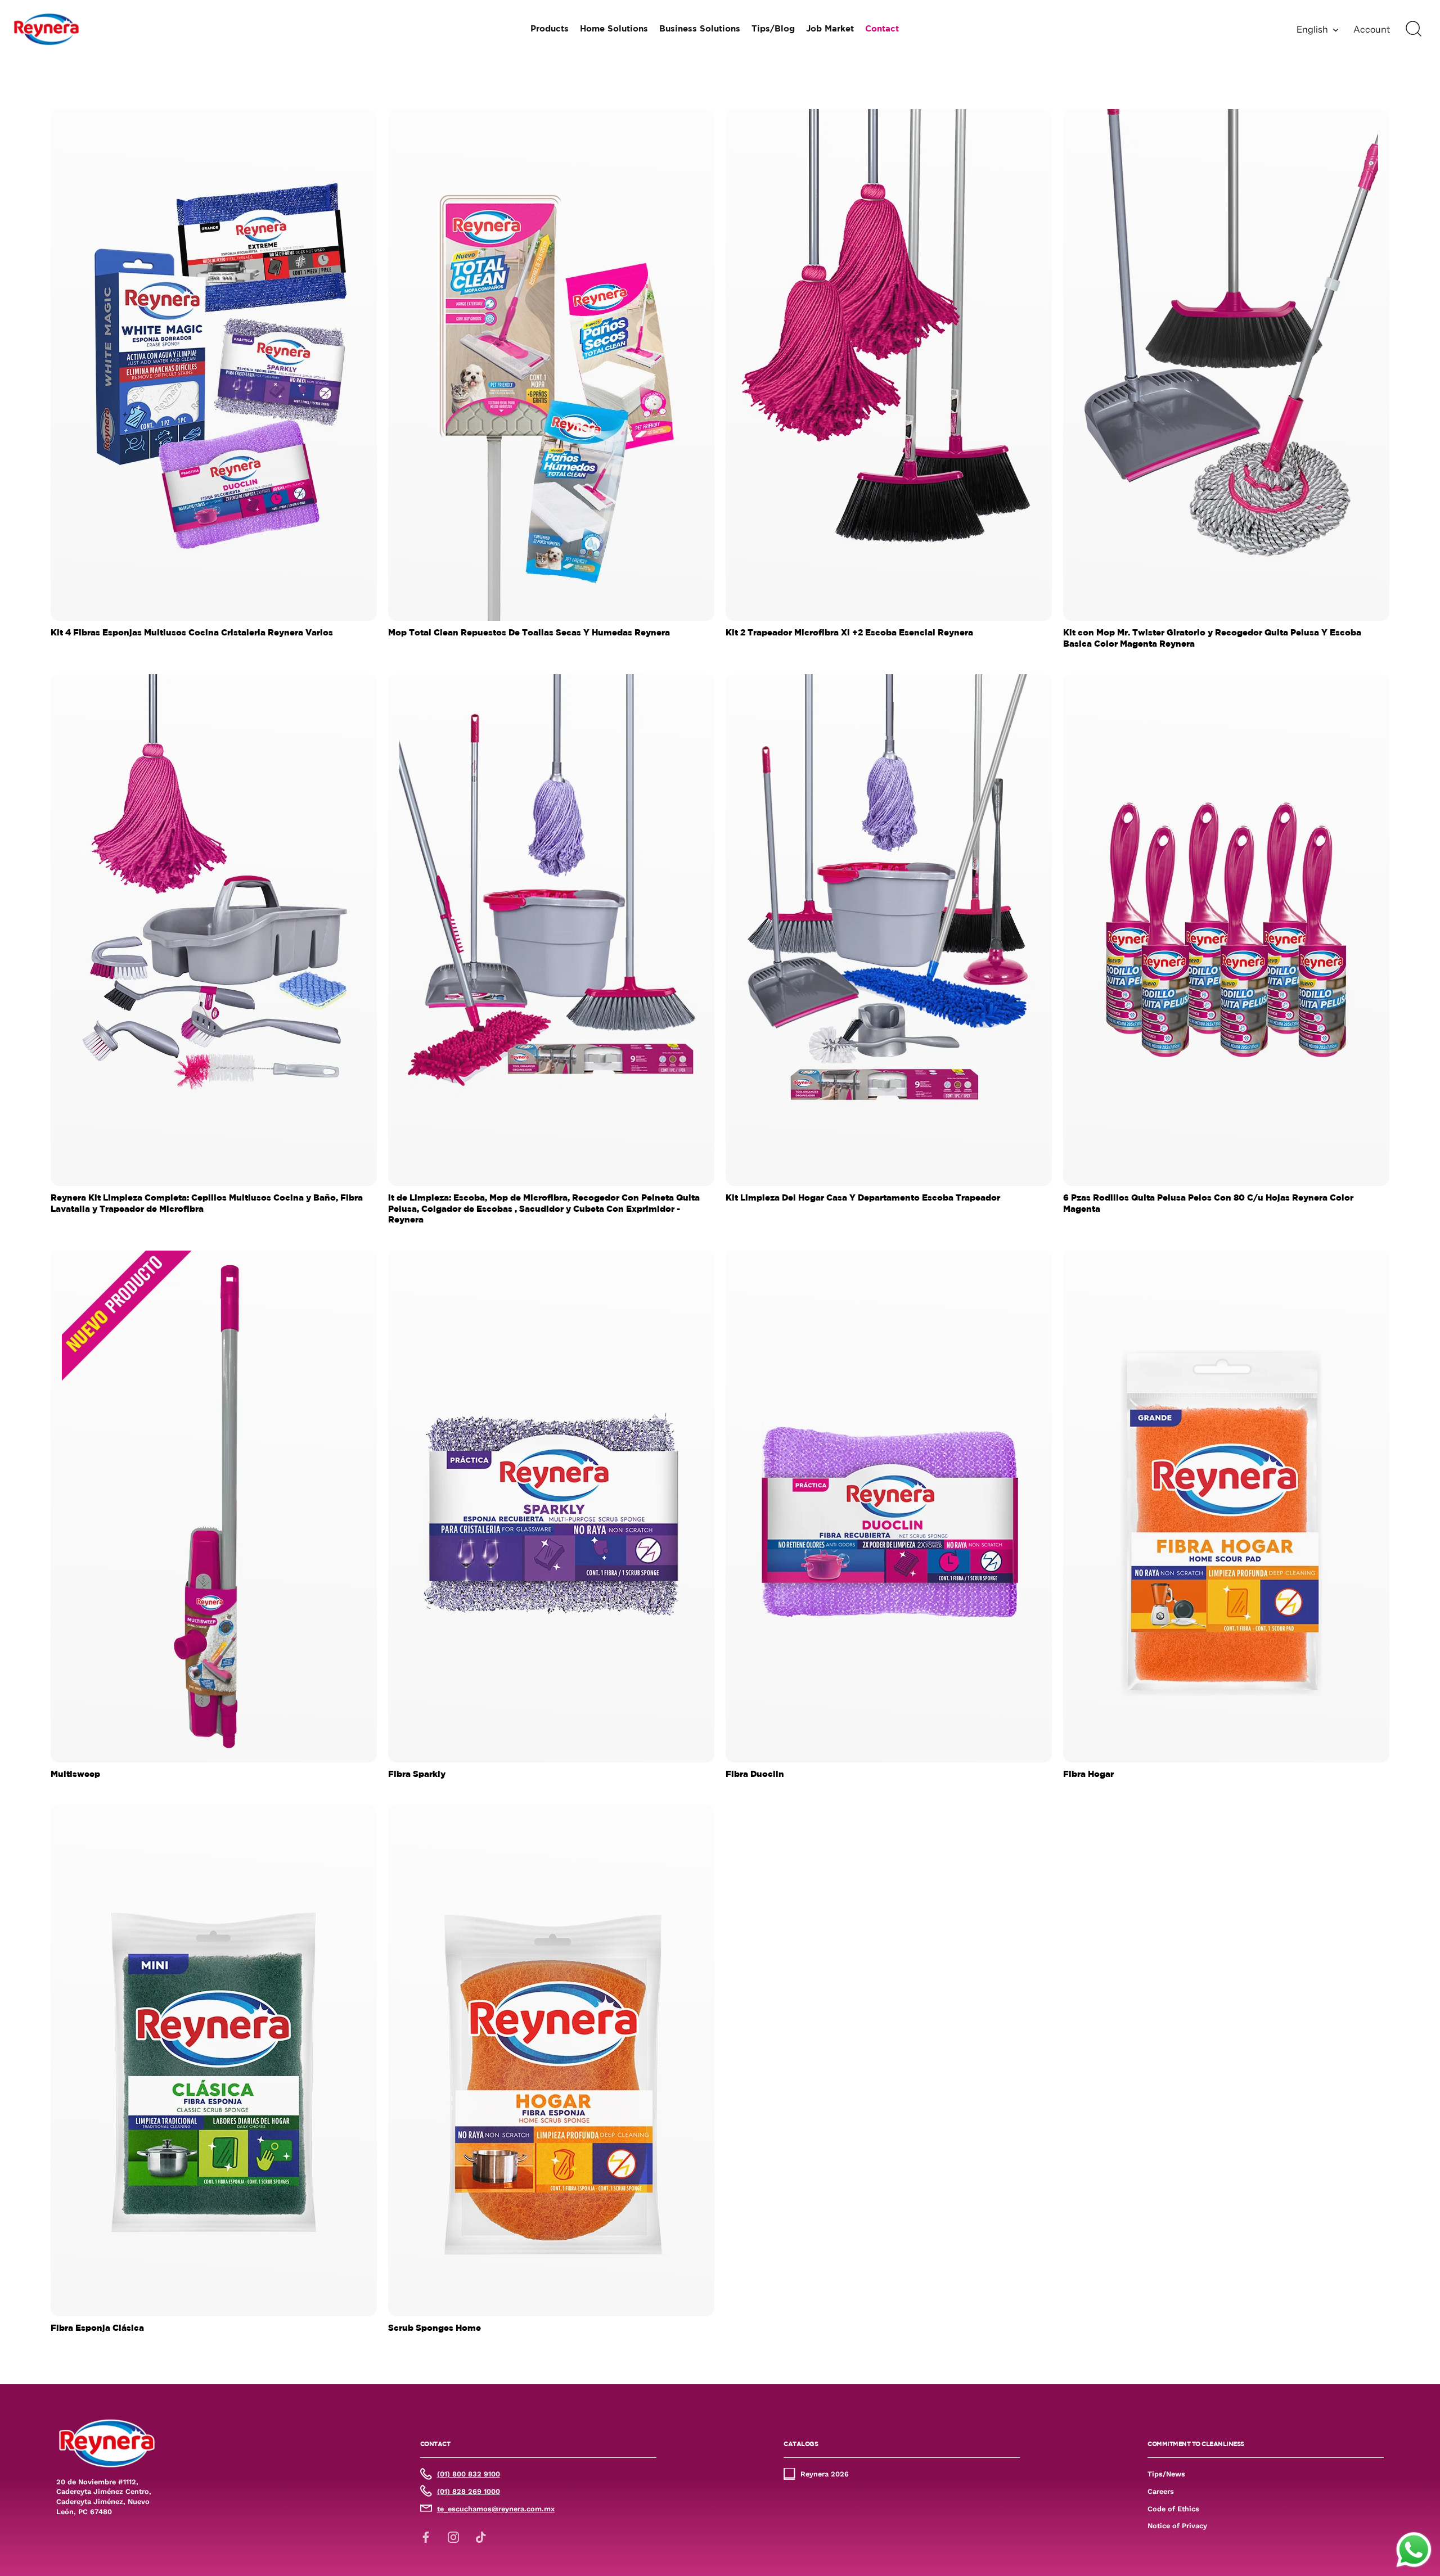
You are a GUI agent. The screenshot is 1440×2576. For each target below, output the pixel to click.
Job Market (830, 29)
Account (1372, 29)
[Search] (1414, 29)
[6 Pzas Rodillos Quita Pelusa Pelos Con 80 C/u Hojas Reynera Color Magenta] (1226, 930)
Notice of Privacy (1177, 2526)
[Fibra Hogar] (1226, 1506)
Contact (882, 29)
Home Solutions (614, 29)
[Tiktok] (481, 2537)
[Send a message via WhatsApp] (1414, 2550)
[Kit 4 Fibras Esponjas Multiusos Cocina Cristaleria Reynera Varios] (214, 365)
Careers (1161, 2491)
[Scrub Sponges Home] (551, 2060)
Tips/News (1166, 2474)
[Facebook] (426, 2537)
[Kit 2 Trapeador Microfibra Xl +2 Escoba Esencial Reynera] (889, 365)
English (1312, 29)
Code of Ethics (1173, 2508)
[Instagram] (453, 2537)
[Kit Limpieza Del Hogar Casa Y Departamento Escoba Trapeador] (889, 930)
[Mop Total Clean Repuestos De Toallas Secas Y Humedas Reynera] (551, 365)
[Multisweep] (214, 1506)
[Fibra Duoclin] (889, 1506)
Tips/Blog (773, 29)
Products (550, 29)
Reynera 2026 (825, 2474)
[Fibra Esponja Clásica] (214, 2060)
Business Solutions (700, 29)
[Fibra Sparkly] (551, 1506)
